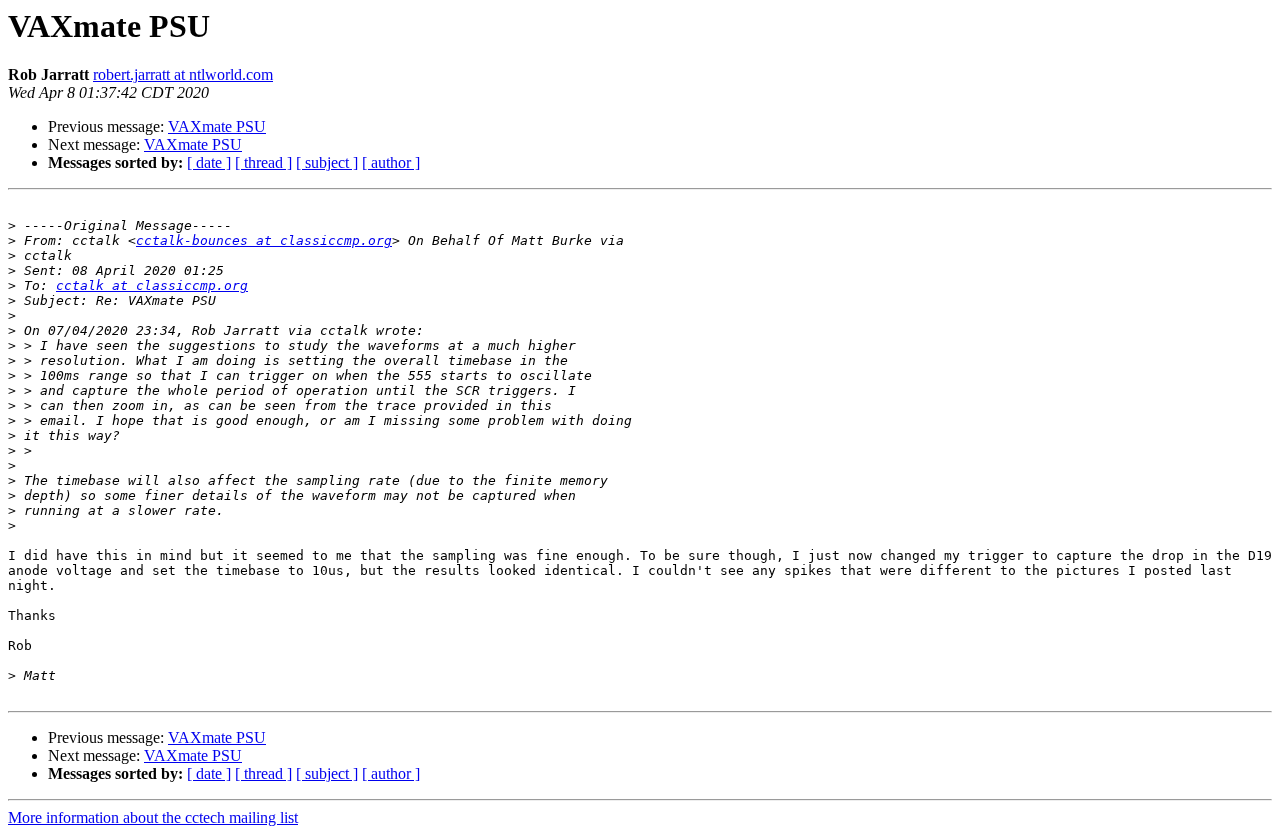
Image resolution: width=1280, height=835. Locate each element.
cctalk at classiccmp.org (152, 285)
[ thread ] (263, 162)
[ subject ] (327, 162)
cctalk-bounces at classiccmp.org (264, 240)
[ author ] (391, 162)
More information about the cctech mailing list (153, 817)
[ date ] (209, 162)
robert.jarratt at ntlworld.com (183, 74)
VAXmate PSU (217, 126)
